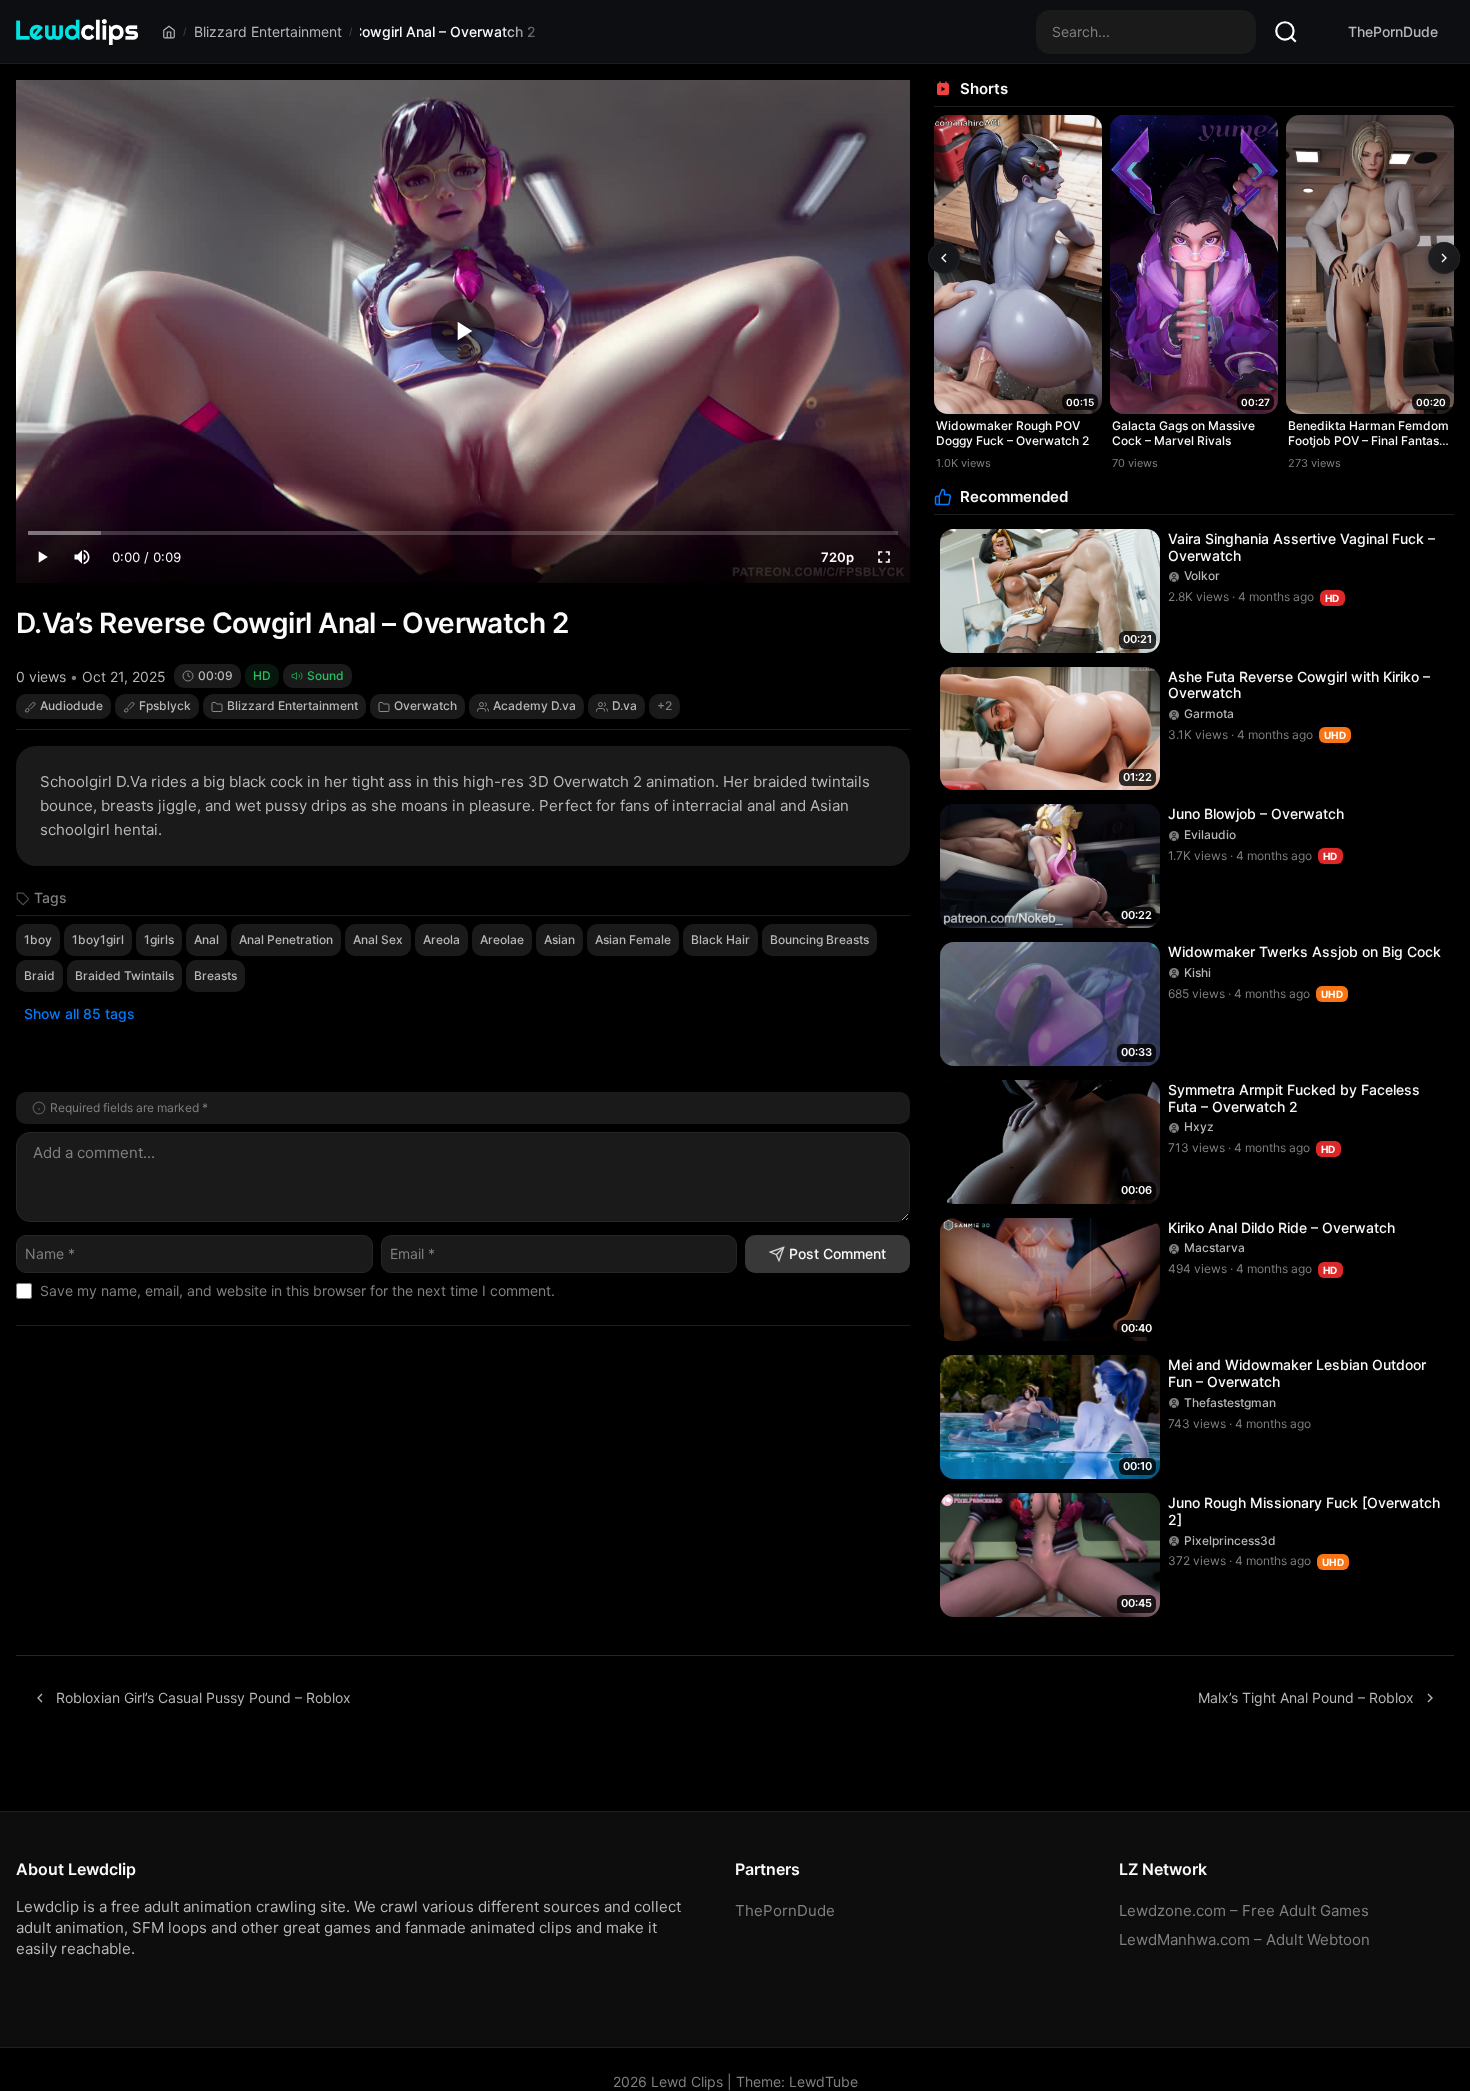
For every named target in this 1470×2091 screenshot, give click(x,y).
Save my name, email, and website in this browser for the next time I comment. (297, 1290)
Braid (39, 975)
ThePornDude (1393, 31)
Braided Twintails (124, 975)
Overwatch (425, 705)
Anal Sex (378, 939)
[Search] (1286, 32)
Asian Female (633, 939)
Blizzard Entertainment (268, 31)
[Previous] (944, 258)
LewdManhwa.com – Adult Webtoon (1244, 1939)
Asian (559, 939)
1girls (159, 939)
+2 (664, 705)
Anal (206, 939)
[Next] (1444, 258)
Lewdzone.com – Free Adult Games (1244, 1910)
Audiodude (71, 705)
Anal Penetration (286, 939)
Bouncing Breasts (819, 939)
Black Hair (720, 939)
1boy (38, 939)
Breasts (215, 975)
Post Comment (837, 1253)
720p (837, 557)
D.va (624, 705)
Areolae (502, 939)
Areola (441, 939)
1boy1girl (98, 939)
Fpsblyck (165, 705)
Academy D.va (534, 705)
